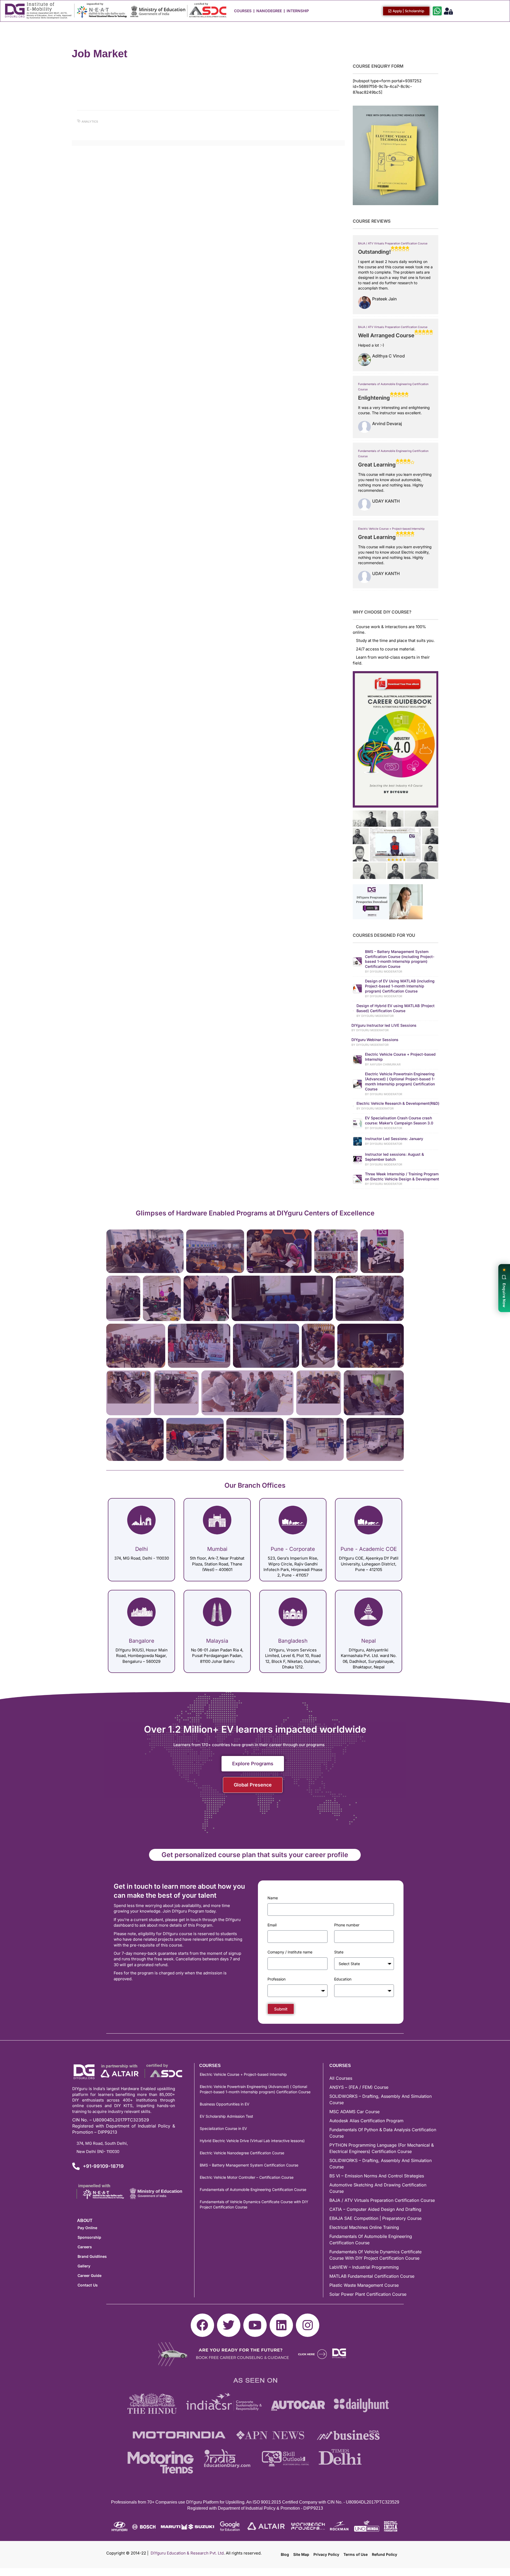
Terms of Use (356, 2554)
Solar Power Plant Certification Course (368, 2294)
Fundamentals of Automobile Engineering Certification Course (253, 2189)
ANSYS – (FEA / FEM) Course (359, 2087)
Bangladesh (293, 1641)
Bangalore (142, 1641)
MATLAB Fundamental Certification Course (372, 2276)
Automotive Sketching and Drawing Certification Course (378, 2188)
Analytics (90, 122)
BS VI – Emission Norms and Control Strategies (377, 2176)
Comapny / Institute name (290, 1952)
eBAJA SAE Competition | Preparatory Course (375, 2218)
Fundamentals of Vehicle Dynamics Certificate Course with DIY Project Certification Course (254, 2204)
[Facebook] (202, 2325)
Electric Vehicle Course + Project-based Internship (391, 529)
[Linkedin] (281, 2325)
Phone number (347, 1925)
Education (343, 1979)
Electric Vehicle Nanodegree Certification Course (242, 2153)
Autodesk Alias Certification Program (366, 2121)
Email (272, 1925)
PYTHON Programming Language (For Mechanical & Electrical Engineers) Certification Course (382, 2148)
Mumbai (217, 1549)
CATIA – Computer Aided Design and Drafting (375, 2209)
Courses (243, 11)
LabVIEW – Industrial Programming (364, 2267)
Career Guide (90, 2275)
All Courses (341, 2078)
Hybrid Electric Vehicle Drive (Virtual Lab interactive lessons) (252, 2141)
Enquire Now (504, 1295)
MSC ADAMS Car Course (354, 2112)
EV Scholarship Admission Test (226, 2116)
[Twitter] (229, 2325)
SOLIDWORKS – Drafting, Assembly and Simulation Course (381, 2099)
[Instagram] (308, 2325)
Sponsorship (89, 2237)
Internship (298, 11)
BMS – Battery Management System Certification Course (249, 2165)
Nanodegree (269, 11)
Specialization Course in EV (223, 2128)
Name (273, 1898)
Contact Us (88, 2285)
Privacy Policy (326, 2554)
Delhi (142, 1549)
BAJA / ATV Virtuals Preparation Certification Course (393, 243)
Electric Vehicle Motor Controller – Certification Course (247, 2177)
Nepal (369, 1641)
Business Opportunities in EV (225, 2104)
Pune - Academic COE (369, 1549)
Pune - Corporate (293, 1549)
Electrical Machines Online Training (364, 2227)
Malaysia (217, 1641)
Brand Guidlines (92, 2256)
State (339, 1952)
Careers (85, 2247)
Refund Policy (384, 2554)
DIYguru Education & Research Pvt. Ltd (187, 2553)
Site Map (301, 2554)
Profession (277, 1979)
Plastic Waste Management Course (364, 2285)
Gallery (84, 2266)
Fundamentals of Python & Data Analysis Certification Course (383, 2133)
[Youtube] (255, 2325)
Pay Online (87, 2228)
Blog (285, 2554)
